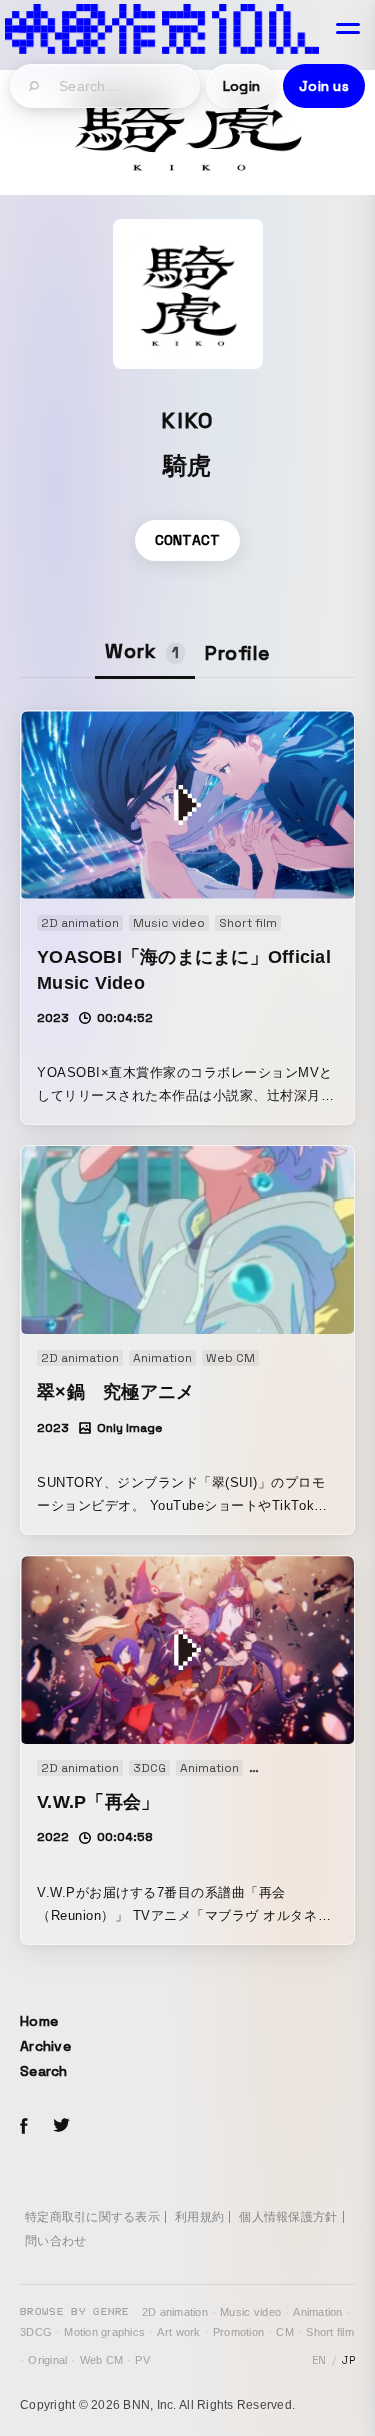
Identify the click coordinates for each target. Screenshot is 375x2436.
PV (142, 2360)
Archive (45, 2046)
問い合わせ (55, 2241)
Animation (317, 2312)
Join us (324, 86)
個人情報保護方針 (288, 2217)
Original (47, 2360)
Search (44, 2071)
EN (319, 2360)
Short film (330, 2332)
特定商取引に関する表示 (92, 2217)
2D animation (175, 2312)
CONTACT (188, 540)
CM (285, 2332)
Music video (250, 2312)
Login (241, 86)
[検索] (35, 86)
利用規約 (199, 2217)
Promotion (238, 2332)
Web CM (102, 2360)
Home (39, 2021)
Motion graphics (104, 2332)
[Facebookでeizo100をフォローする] (24, 2129)
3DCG (36, 2332)
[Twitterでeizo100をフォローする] (61, 2128)
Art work (178, 2332)
